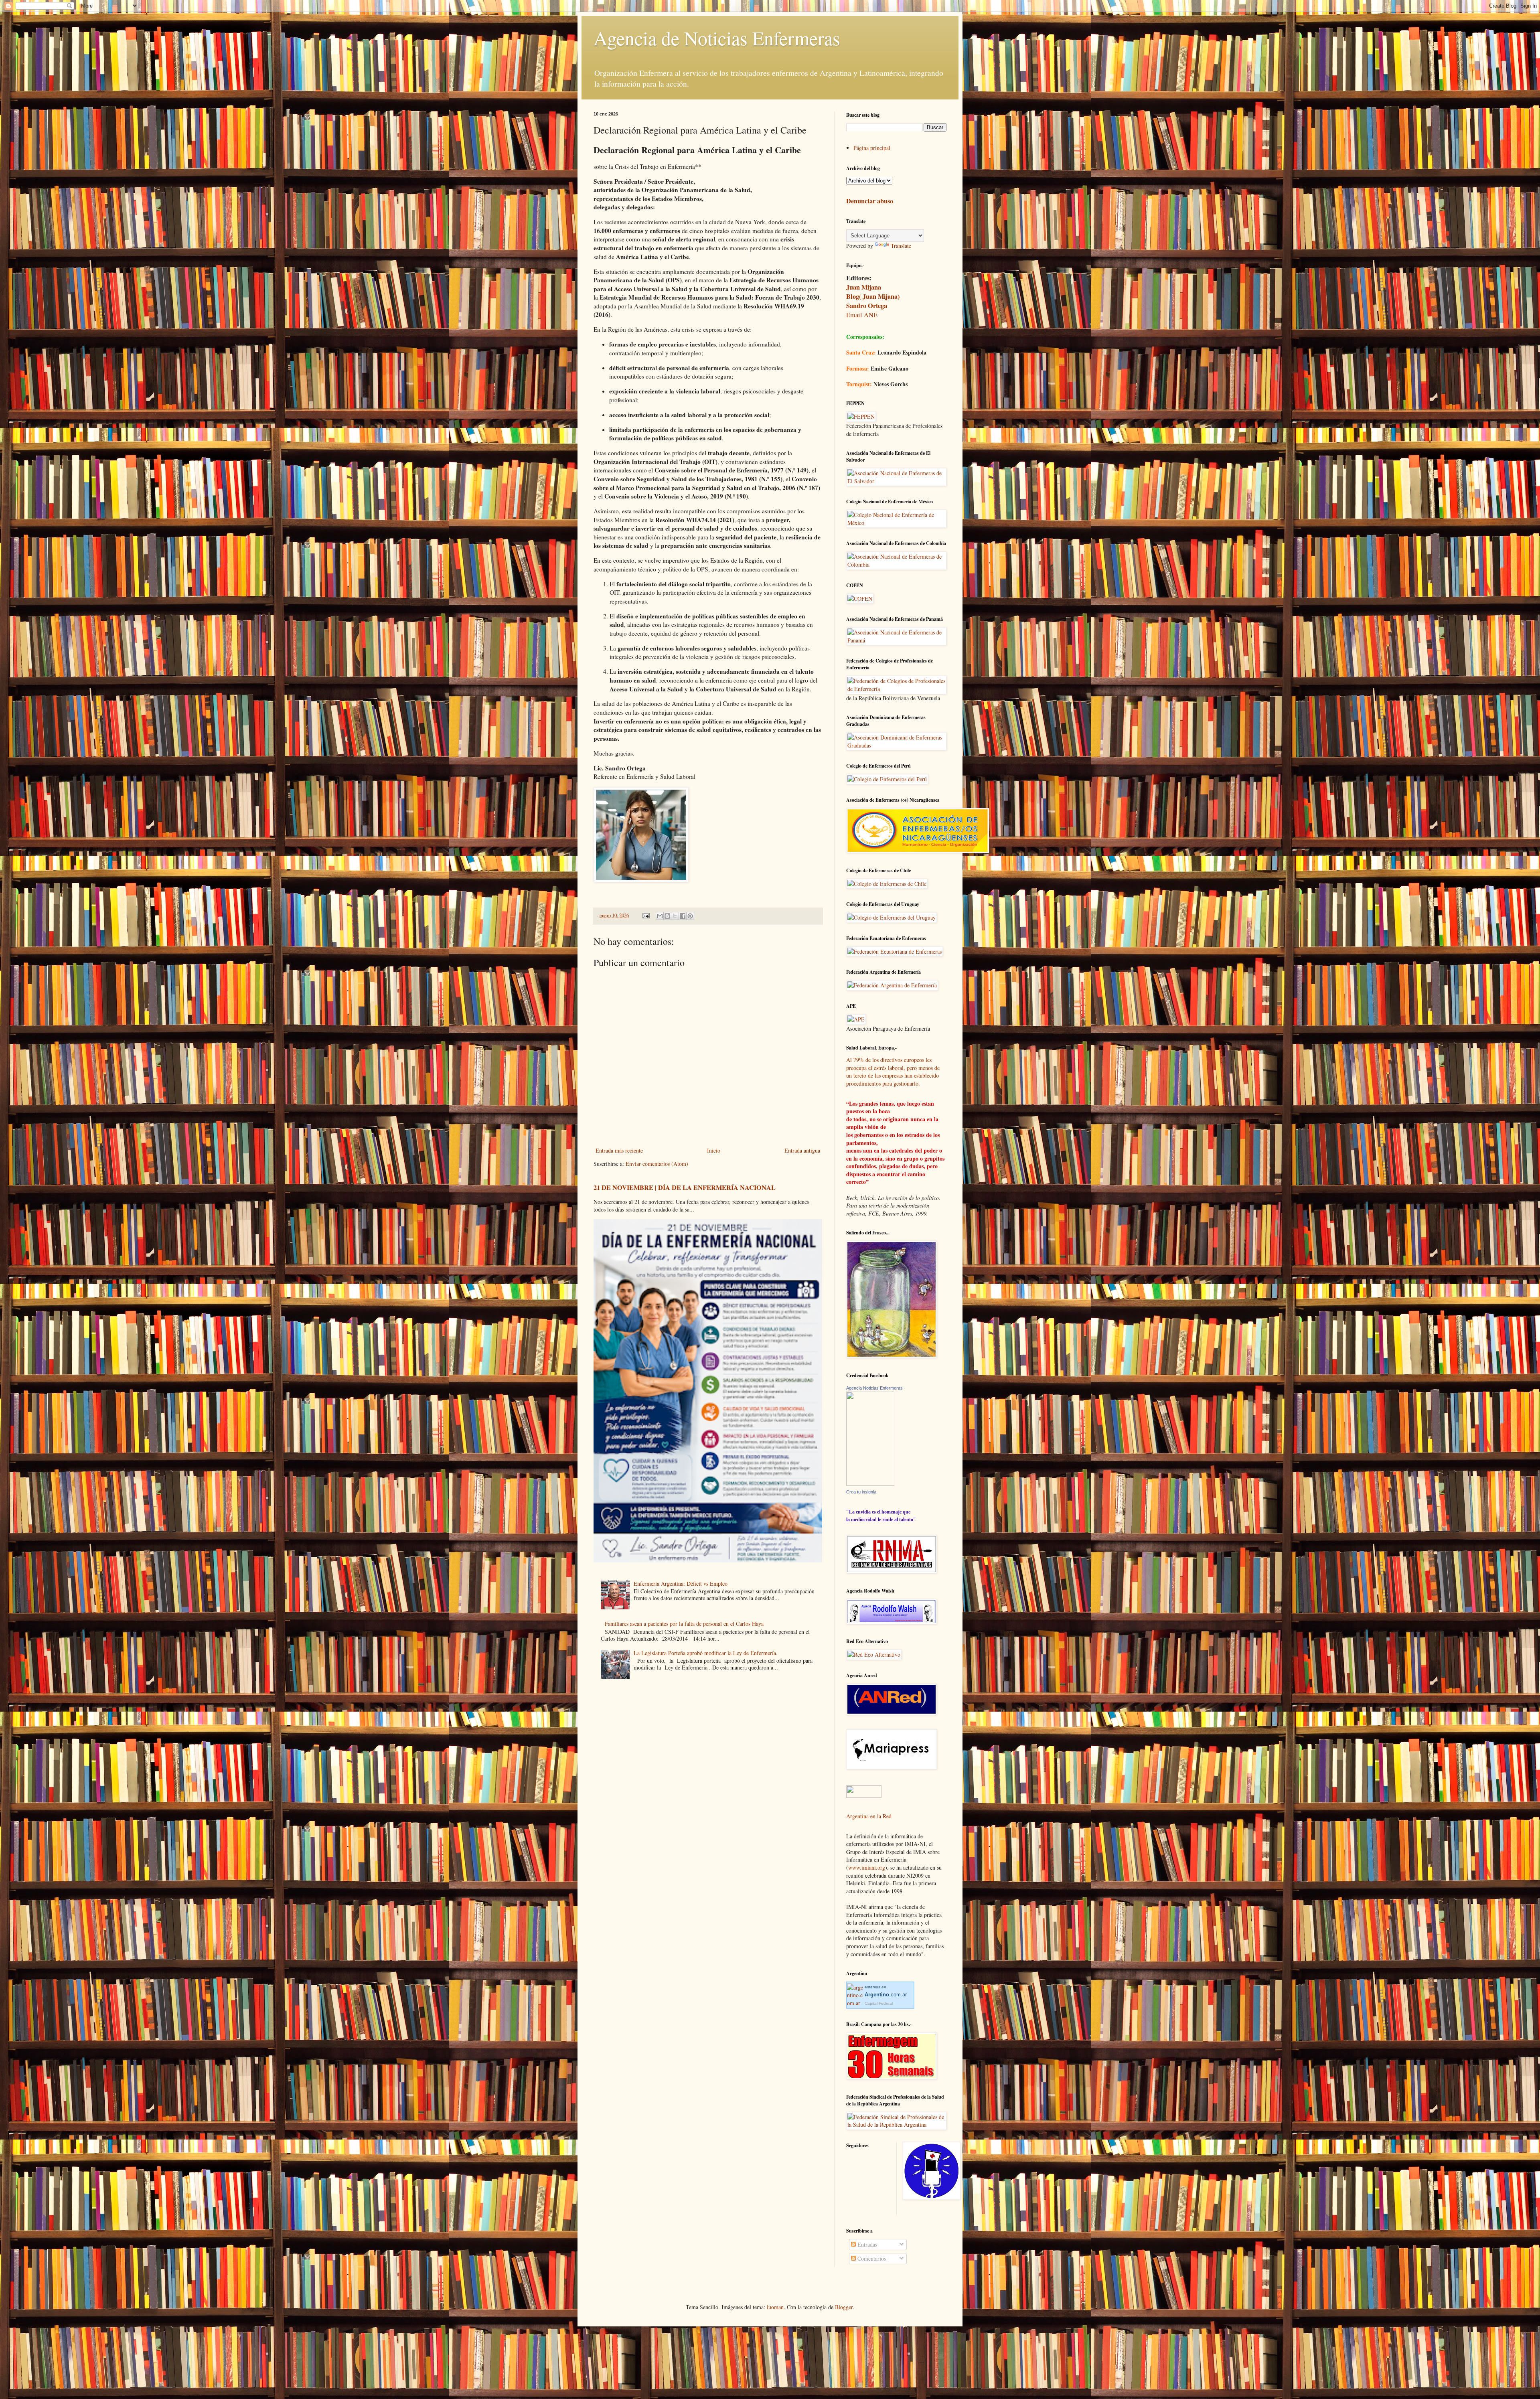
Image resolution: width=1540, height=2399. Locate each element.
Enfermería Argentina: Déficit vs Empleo (681, 1583)
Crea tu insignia (861, 1492)
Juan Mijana (864, 287)
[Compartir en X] (675, 916)
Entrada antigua (802, 1150)
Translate (901, 246)
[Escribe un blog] (667, 916)
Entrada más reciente (619, 1150)
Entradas (866, 2244)
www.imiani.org (867, 1867)
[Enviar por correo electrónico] (660, 916)
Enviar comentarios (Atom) (657, 1164)
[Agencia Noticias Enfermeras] (870, 1484)
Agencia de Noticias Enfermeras (717, 38)
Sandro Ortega (867, 306)
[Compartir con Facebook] (683, 916)
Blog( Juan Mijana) (873, 296)
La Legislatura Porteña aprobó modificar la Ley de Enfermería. (706, 1653)
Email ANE (862, 315)
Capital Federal (879, 2003)
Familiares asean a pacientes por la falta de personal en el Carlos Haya (684, 1624)
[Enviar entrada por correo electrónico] (645, 915)
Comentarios (871, 2258)
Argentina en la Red (869, 1816)
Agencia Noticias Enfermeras (874, 1388)
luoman (775, 2307)
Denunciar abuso (870, 201)
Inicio (714, 1150)
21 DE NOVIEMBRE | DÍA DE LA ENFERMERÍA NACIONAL (685, 1187)
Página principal (872, 148)
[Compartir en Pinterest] (690, 916)
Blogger (844, 2307)
